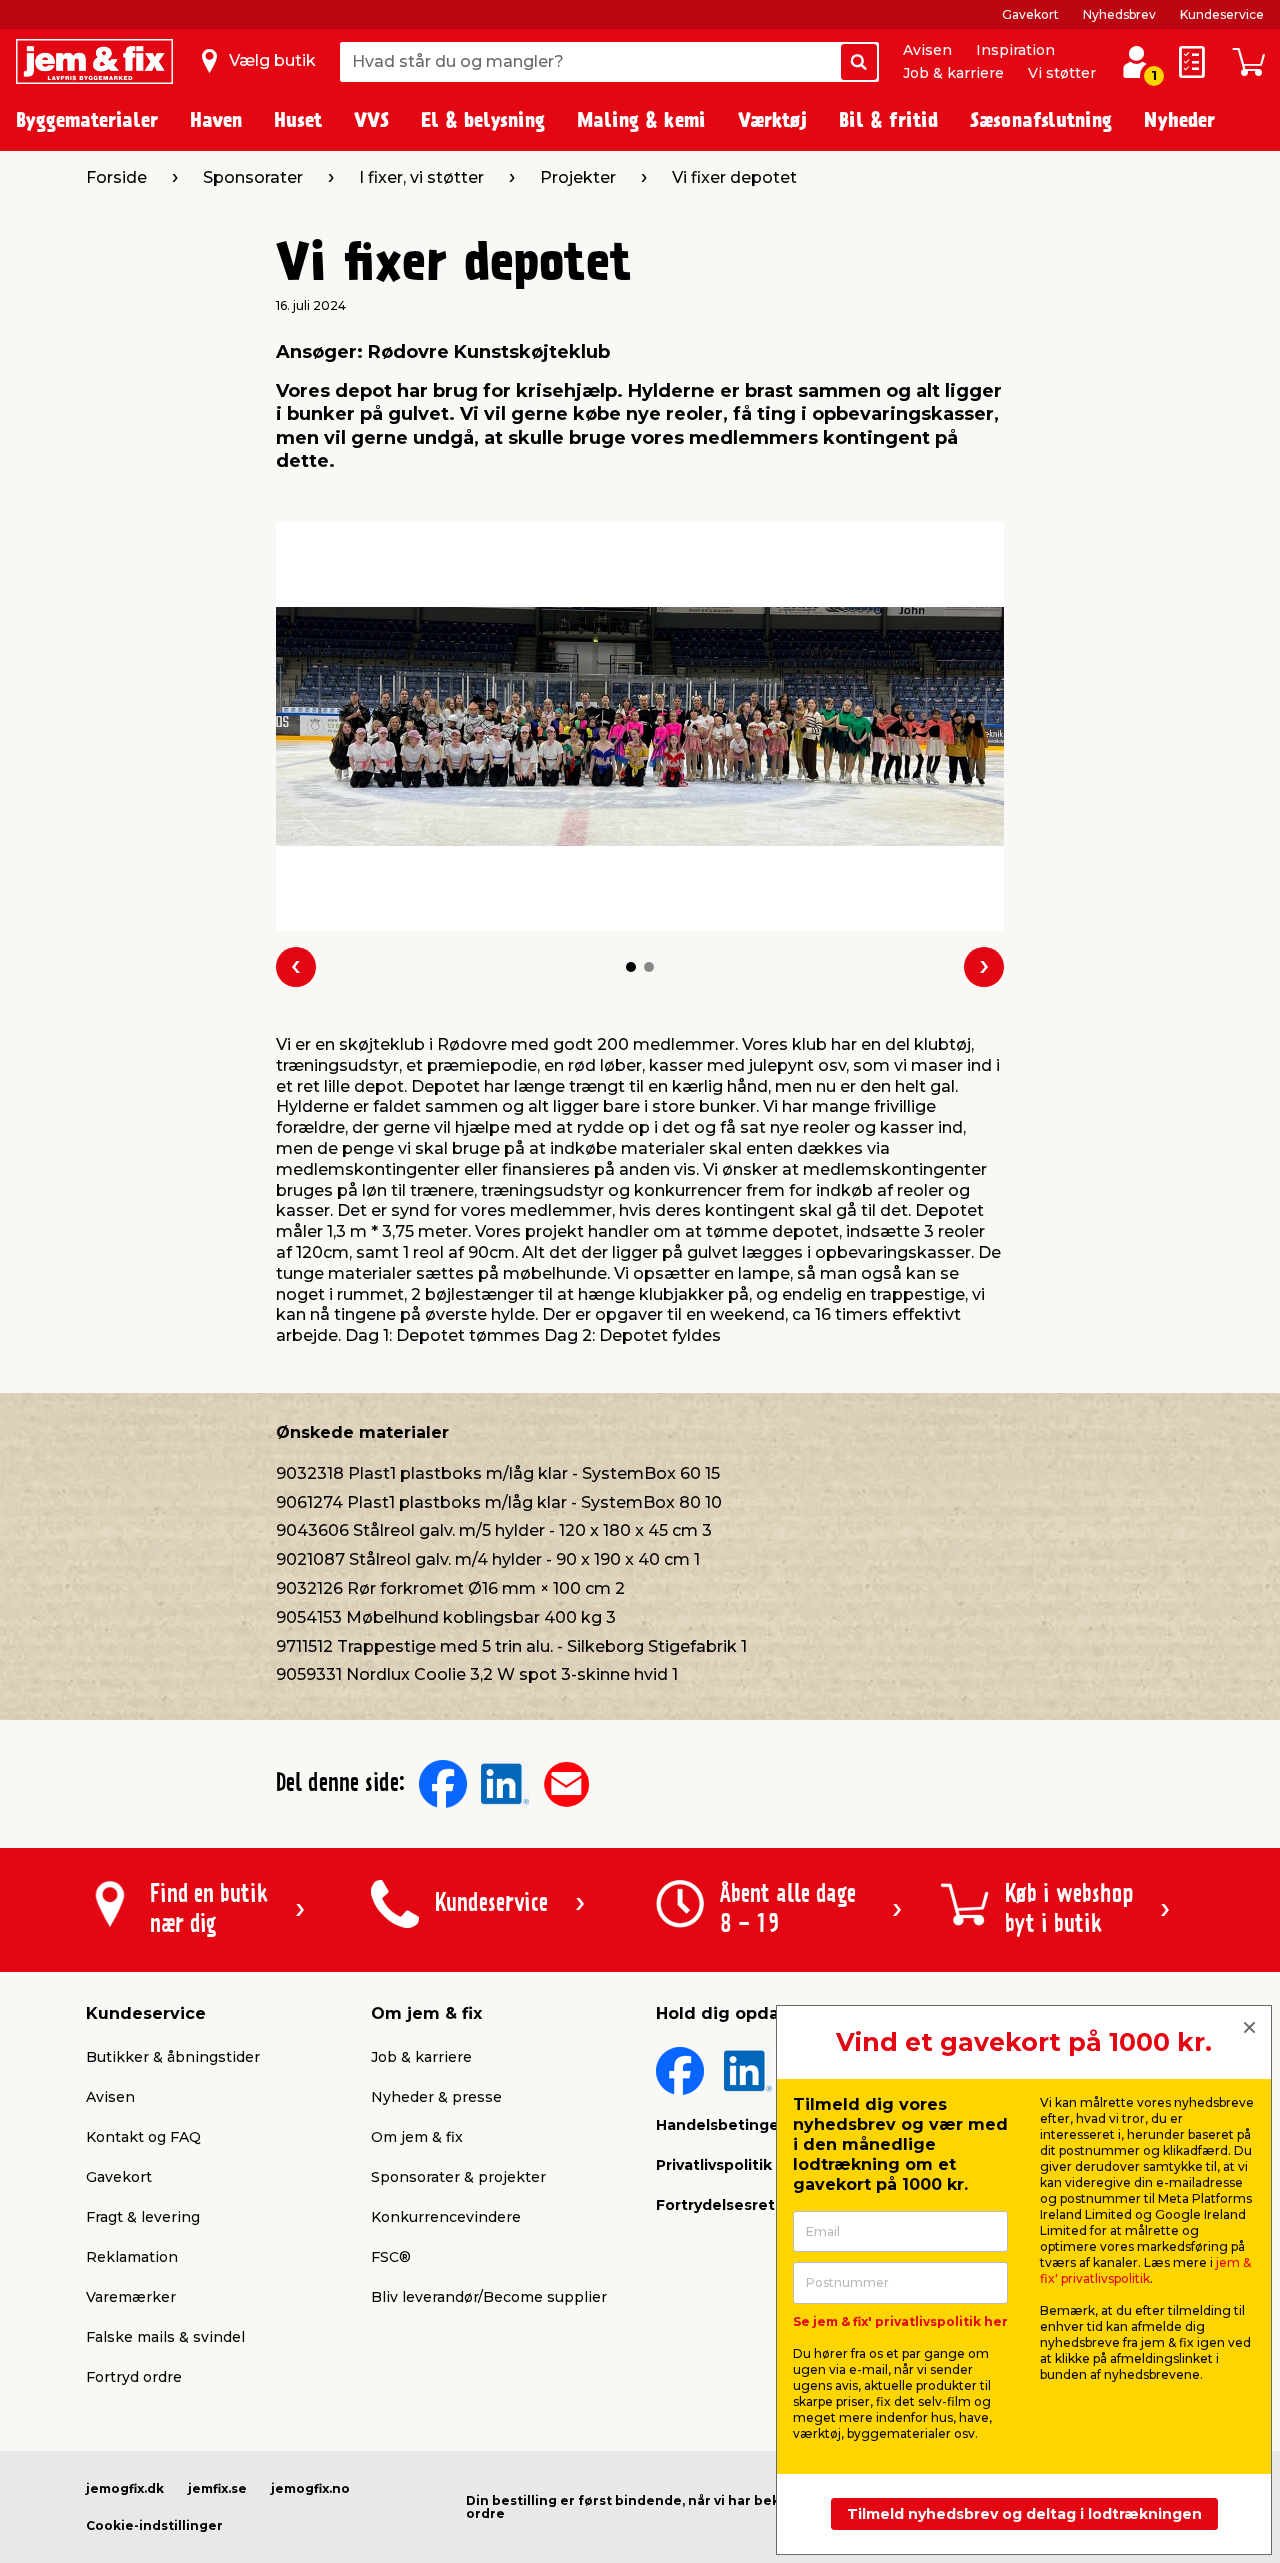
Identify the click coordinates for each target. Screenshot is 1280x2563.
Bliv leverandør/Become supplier (489, 2297)
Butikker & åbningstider (173, 2057)
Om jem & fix (417, 2137)
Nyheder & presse (436, 2097)
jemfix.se (217, 2488)
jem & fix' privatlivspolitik (1145, 2270)
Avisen (927, 50)
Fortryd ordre (134, 2377)
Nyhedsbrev (1119, 14)
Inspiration (1015, 50)
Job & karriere (953, 73)
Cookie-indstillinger (154, 2525)
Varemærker (131, 2297)
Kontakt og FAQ (143, 2137)
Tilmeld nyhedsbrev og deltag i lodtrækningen (1024, 2514)
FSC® (391, 2257)
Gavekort (1030, 14)
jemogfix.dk (125, 2488)
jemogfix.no (310, 2488)
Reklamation (132, 2257)
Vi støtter (1062, 73)
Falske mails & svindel (165, 2337)
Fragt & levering (143, 2217)
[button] (631, 967)
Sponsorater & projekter (458, 2177)
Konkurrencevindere (446, 2217)
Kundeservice (1222, 14)
